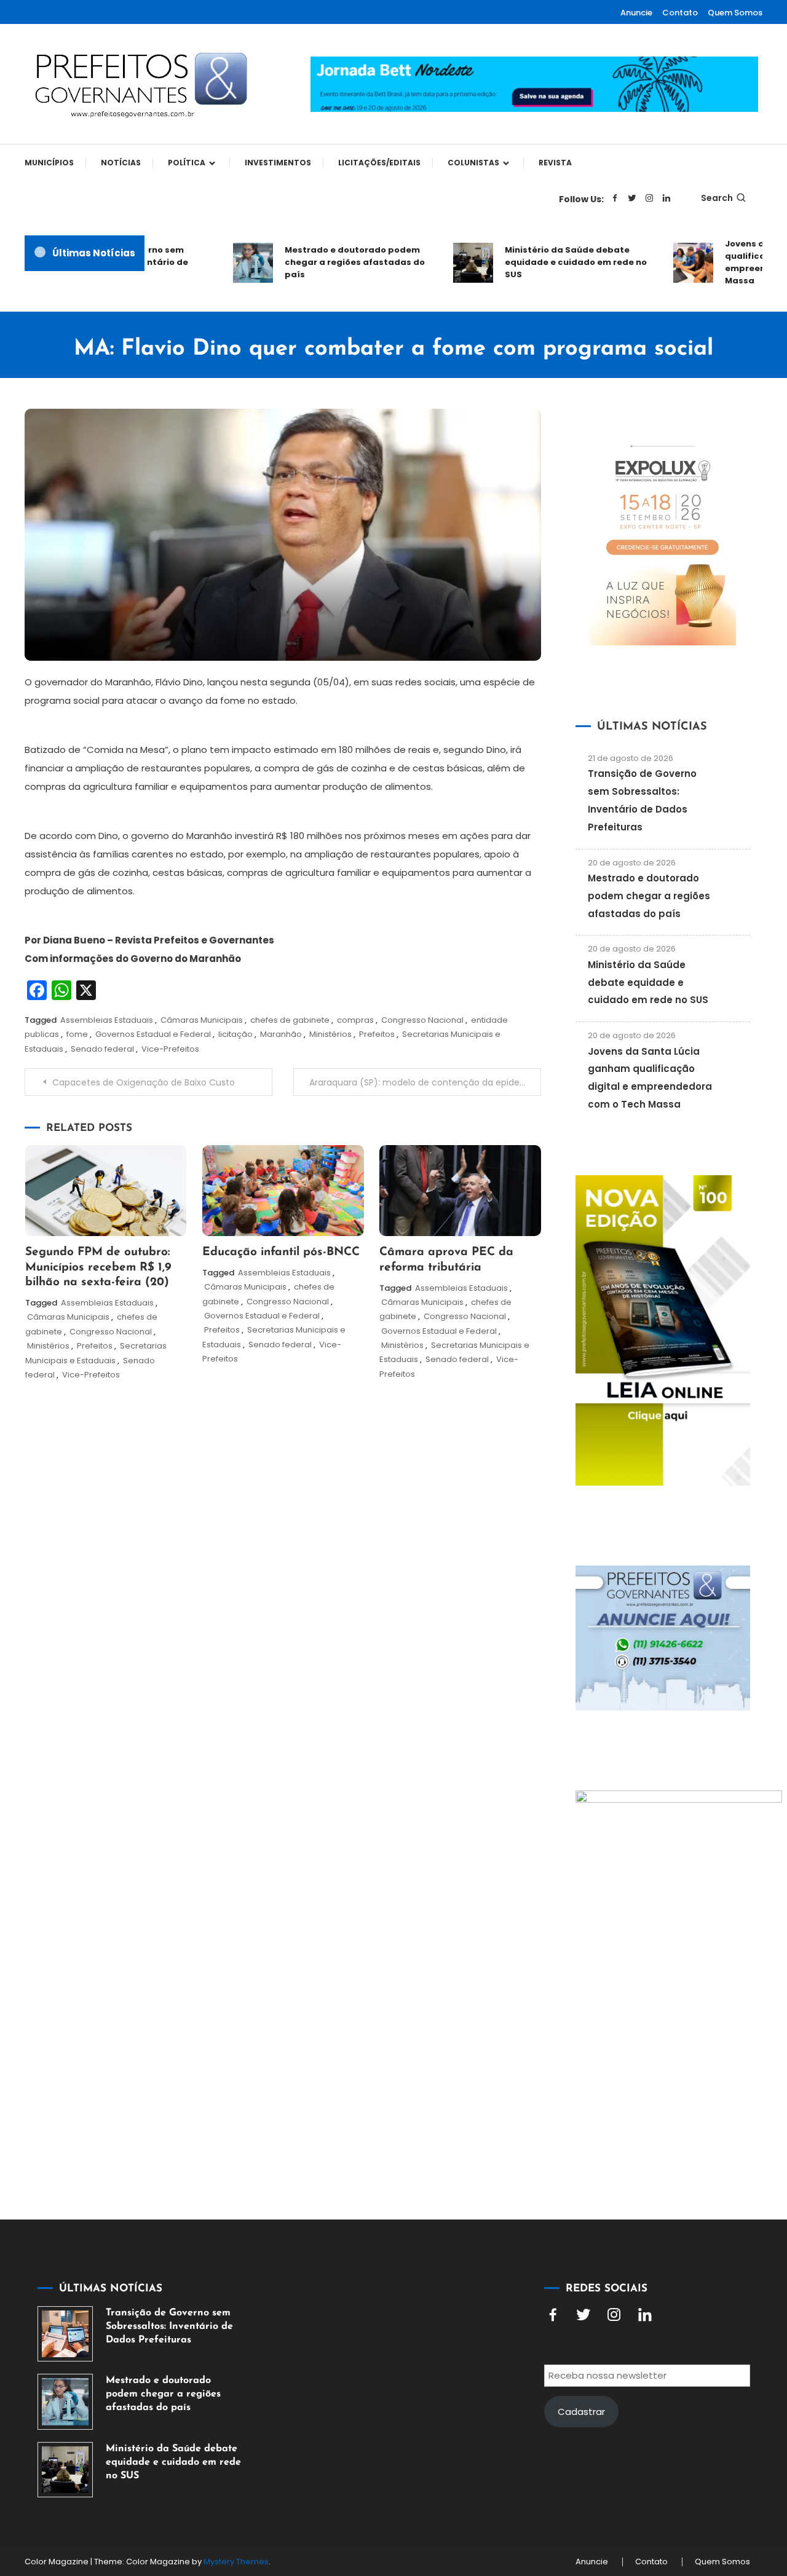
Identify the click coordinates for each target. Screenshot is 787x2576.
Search (717, 198)
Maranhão (281, 1034)
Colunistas (473, 163)
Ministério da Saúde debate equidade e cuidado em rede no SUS (552, 262)
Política (187, 163)
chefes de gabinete (290, 1020)
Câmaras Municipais (202, 1020)
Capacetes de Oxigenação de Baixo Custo (144, 1082)
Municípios (49, 163)
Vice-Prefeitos (170, 1049)
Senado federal (102, 1049)
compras (355, 1020)
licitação (235, 1034)
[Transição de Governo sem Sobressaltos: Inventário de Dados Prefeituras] (65, 2334)
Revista (555, 163)
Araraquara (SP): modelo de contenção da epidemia (423, 1082)
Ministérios (330, 1034)
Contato (680, 13)
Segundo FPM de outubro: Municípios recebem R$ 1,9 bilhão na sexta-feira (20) (98, 1267)
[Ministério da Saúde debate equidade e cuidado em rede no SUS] (65, 2470)
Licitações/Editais (379, 163)
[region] (627, 2472)
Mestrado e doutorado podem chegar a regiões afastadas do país (331, 262)
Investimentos (278, 163)
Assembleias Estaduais (107, 1020)
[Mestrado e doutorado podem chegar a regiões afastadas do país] (65, 2401)
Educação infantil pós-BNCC (281, 1252)
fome (77, 1034)
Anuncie (636, 13)
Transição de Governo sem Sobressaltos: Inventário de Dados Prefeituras (169, 2326)
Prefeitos (377, 1034)
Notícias (121, 163)
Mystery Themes (236, 2562)
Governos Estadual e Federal (153, 1034)
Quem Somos (735, 13)
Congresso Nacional (422, 1020)
